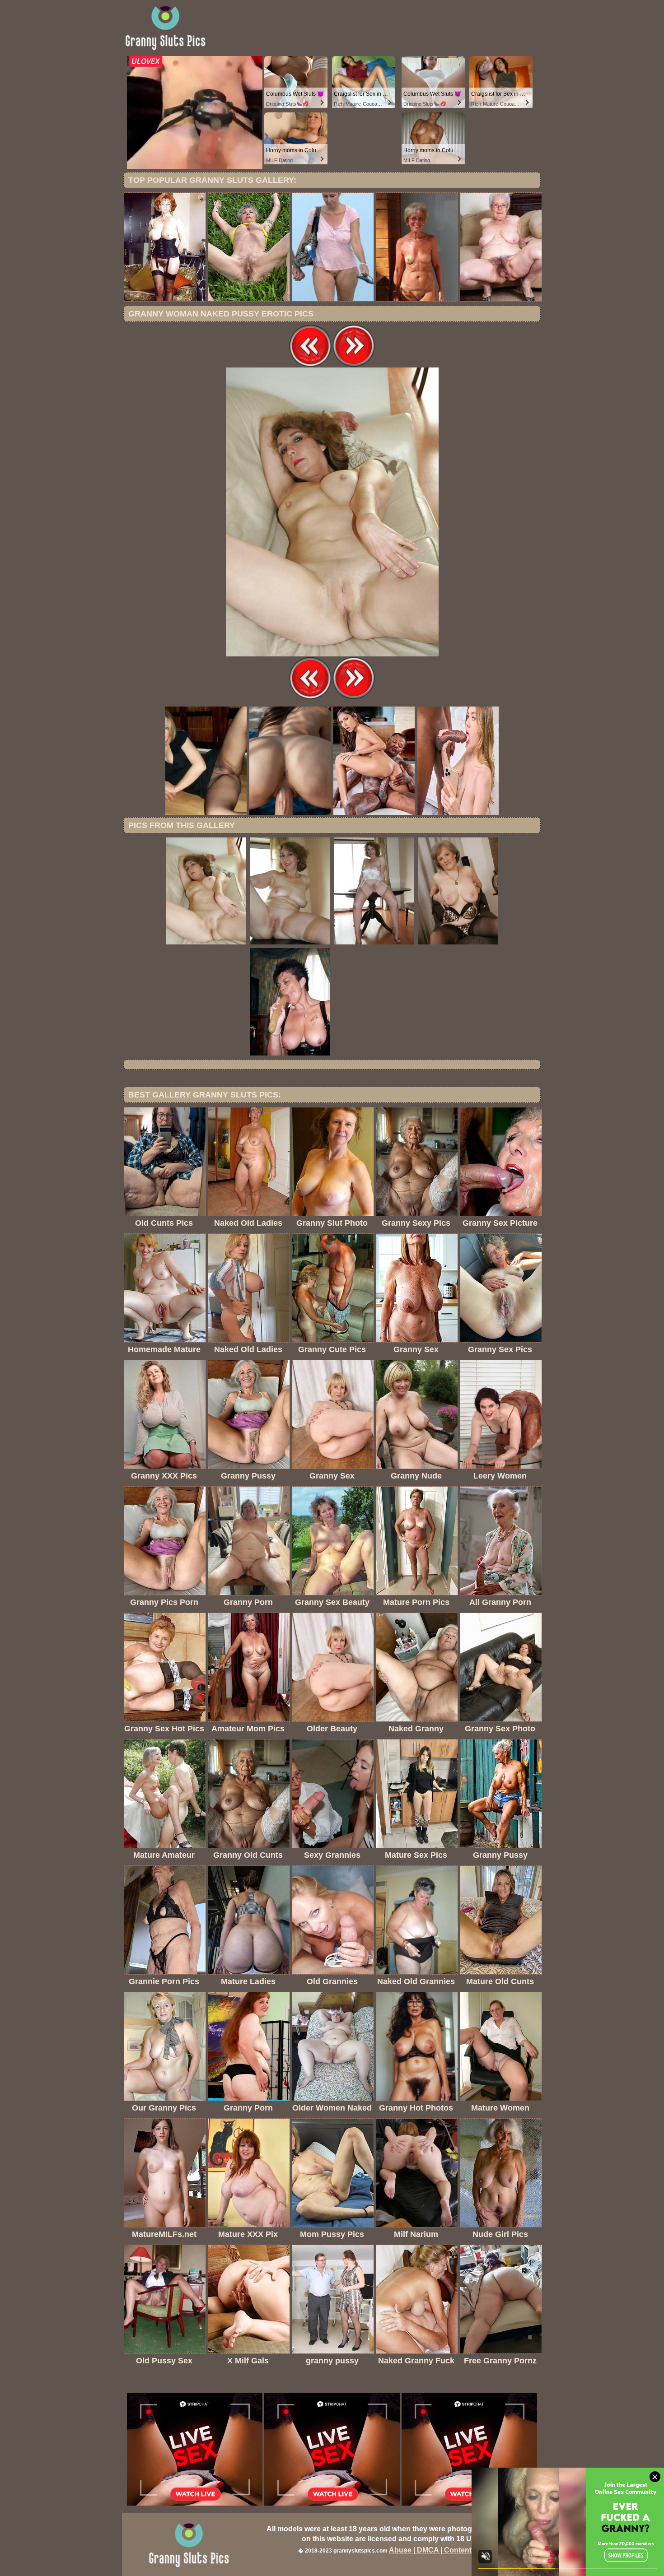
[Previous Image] (310, 365)
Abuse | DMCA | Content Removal (446, 2550)
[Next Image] (354, 365)
